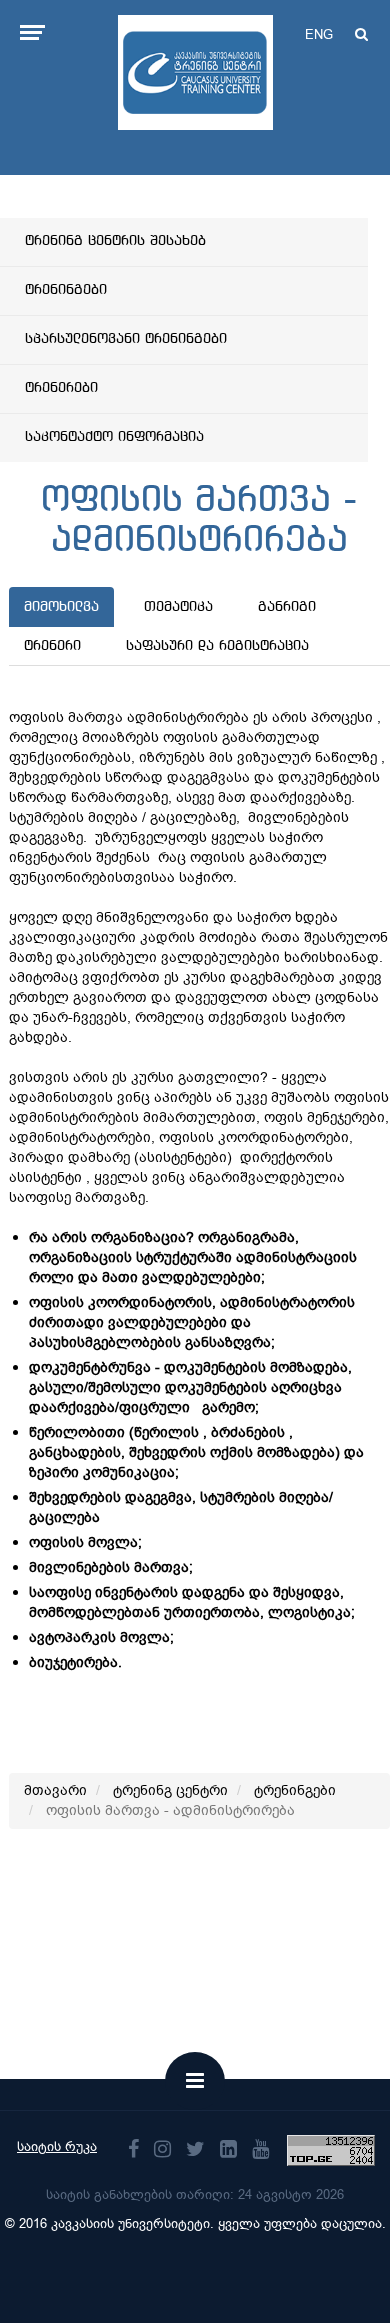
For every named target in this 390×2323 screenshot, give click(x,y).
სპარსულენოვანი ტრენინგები (126, 339)
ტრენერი (52, 646)
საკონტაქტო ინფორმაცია (114, 437)
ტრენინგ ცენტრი (170, 1790)
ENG (319, 34)
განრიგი (287, 607)
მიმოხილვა (61, 607)
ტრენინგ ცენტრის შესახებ (115, 241)
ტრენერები (61, 388)
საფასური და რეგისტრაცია (217, 646)
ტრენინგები (66, 290)
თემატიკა (178, 607)
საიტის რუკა (57, 2146)
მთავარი (55, 1790)
